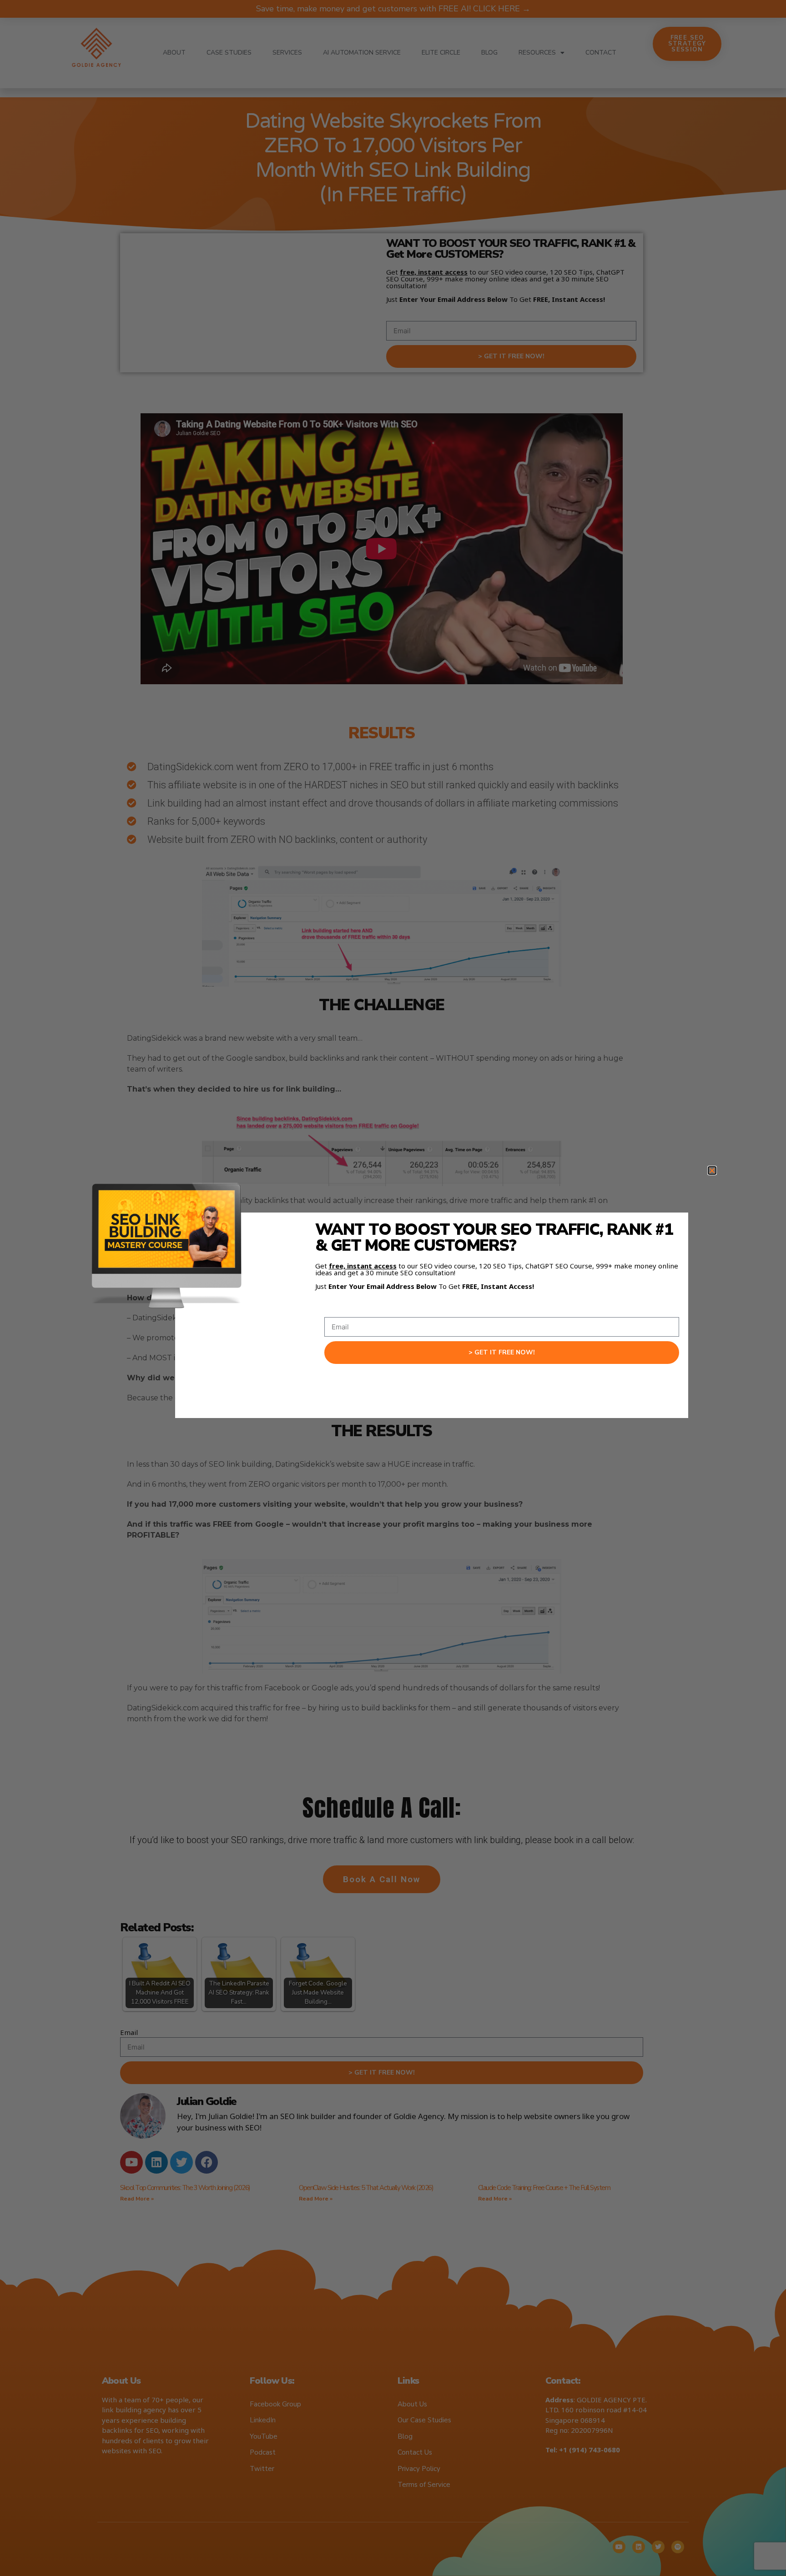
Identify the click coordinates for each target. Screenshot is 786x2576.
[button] (712, 1170)
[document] (393, 1288)
